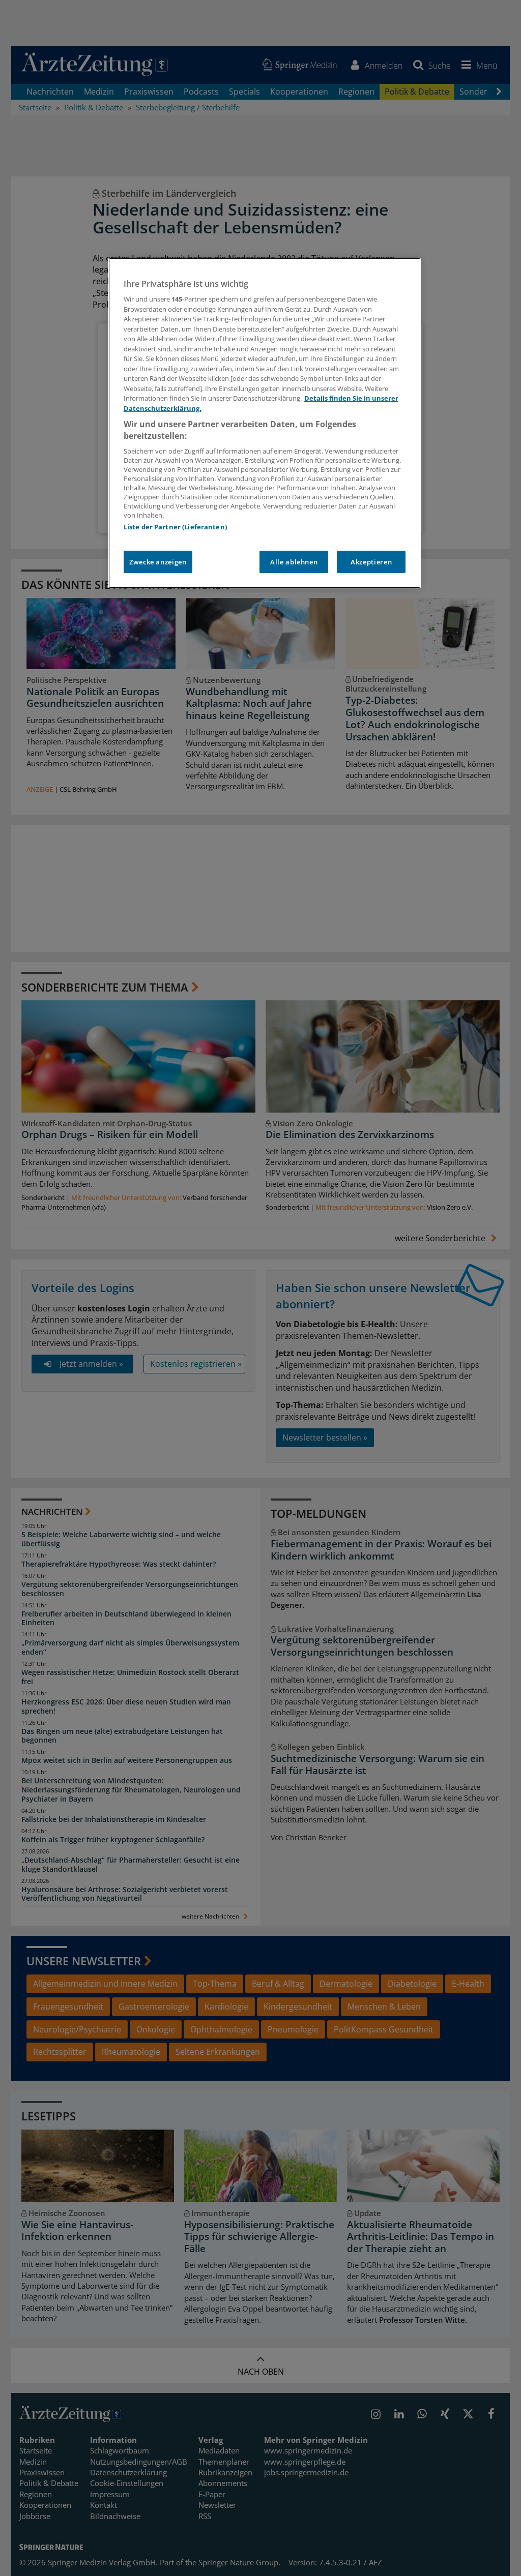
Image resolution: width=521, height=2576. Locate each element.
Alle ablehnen (294, 562)
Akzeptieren (371, 562)
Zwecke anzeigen (158, 562)
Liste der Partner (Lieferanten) (175, 527)
